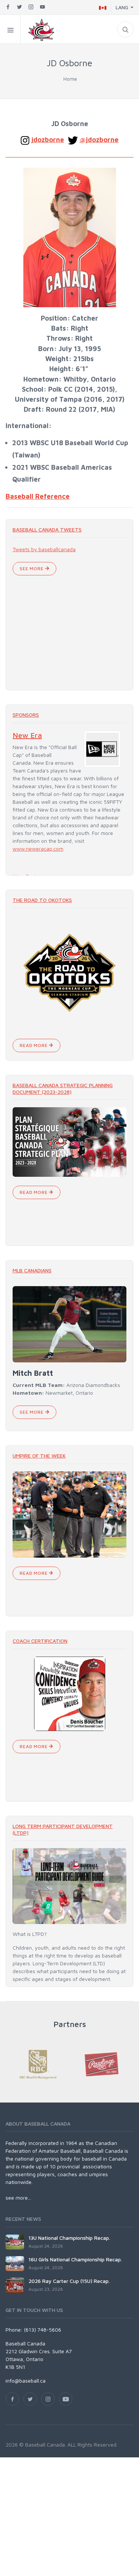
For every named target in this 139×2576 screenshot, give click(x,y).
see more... (18, 2198)
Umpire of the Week (39, 1456)
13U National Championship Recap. (69, 2238)
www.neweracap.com (38, 849)
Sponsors (26, 715)
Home (70, 79)
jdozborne (48, 139)
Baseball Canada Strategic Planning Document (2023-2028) (63, 1088)
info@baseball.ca (26, 2381)
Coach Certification (40, 1641)
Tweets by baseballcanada (44, 549)
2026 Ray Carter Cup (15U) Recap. (69, 2281)
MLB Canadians (32, 1270)
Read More (34, 1045)
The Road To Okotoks (42, 900)
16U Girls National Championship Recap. (75, 2259)
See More (32, 568)
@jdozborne (99, 139)
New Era (27, 735)
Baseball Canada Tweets (47, 529)
